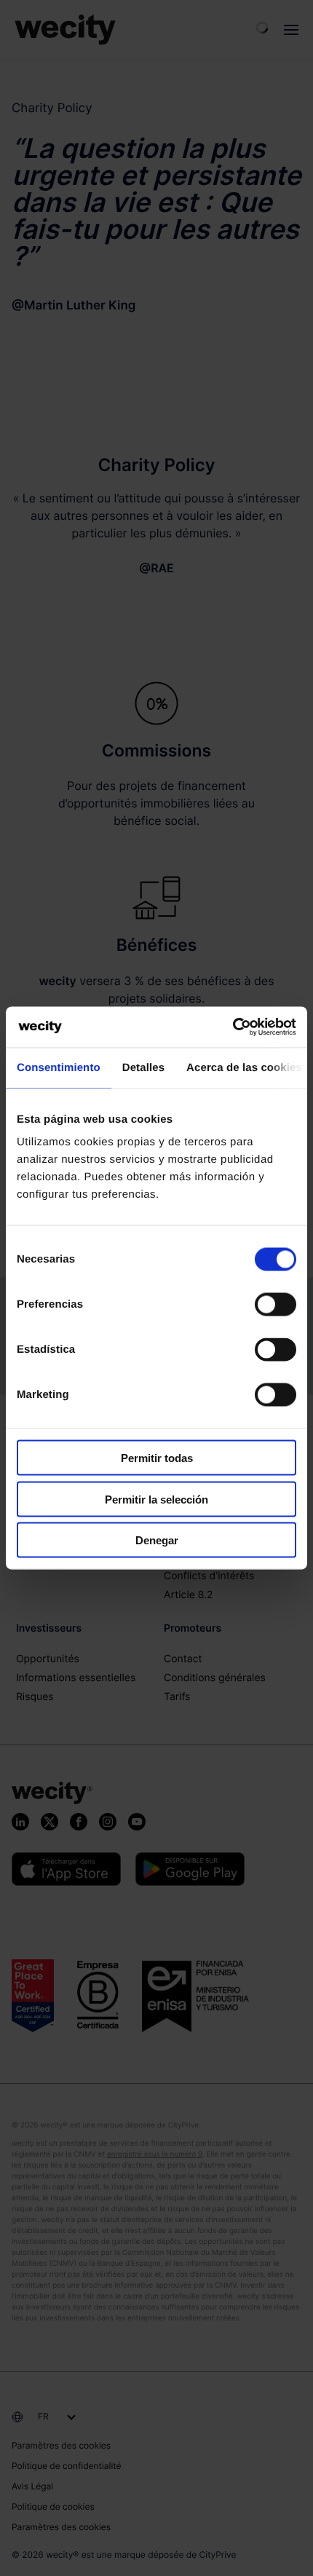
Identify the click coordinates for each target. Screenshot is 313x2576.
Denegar (157, 1540)
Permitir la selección (156, 1499)
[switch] (276, 1305)
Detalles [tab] (143, 1067)
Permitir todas (157, 1458)
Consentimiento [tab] (59, 1067)
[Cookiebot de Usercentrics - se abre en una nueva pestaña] (233, 1027)
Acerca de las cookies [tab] (244, 1067)
